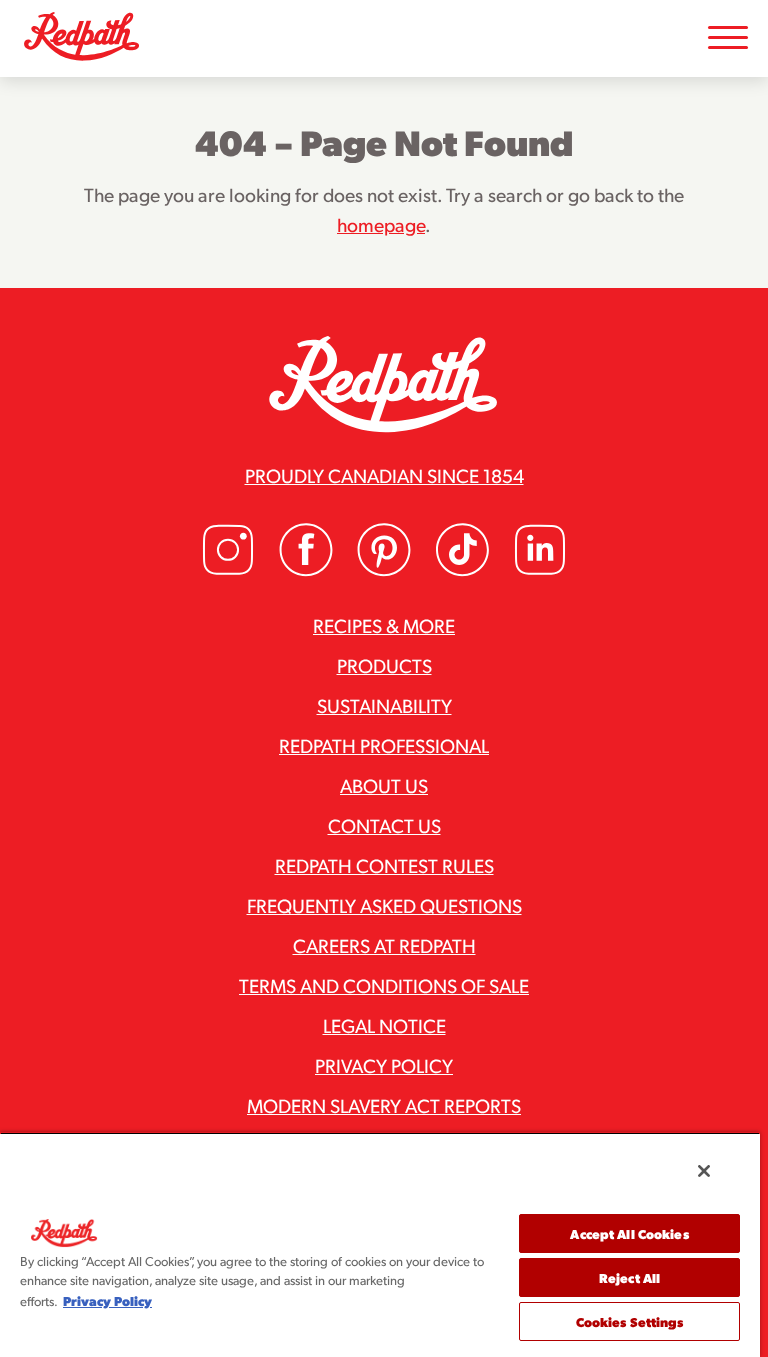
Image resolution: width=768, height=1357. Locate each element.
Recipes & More (384, 625)
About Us (384, 785)
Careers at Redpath (384, 945)
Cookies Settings (630, 1321)
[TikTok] (462, 570)
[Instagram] (228, 570)
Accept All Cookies (629, 1233)
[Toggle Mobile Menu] (728, 38)
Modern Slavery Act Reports (384, 1105)
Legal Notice (384, 1025)
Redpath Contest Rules (384, 865)
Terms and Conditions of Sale (384, 985)
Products (384, 665)
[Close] (704, 1171)
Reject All (629, 1277)
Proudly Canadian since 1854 (384, 475)
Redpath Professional (384, 745)
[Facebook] (306, 570)
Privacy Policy (384, 1065)
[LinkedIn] (540, 570)
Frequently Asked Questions (384, 905)
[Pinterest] (384, 570)
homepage (381, 224)
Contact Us (384, 825)
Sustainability (384, 705)
